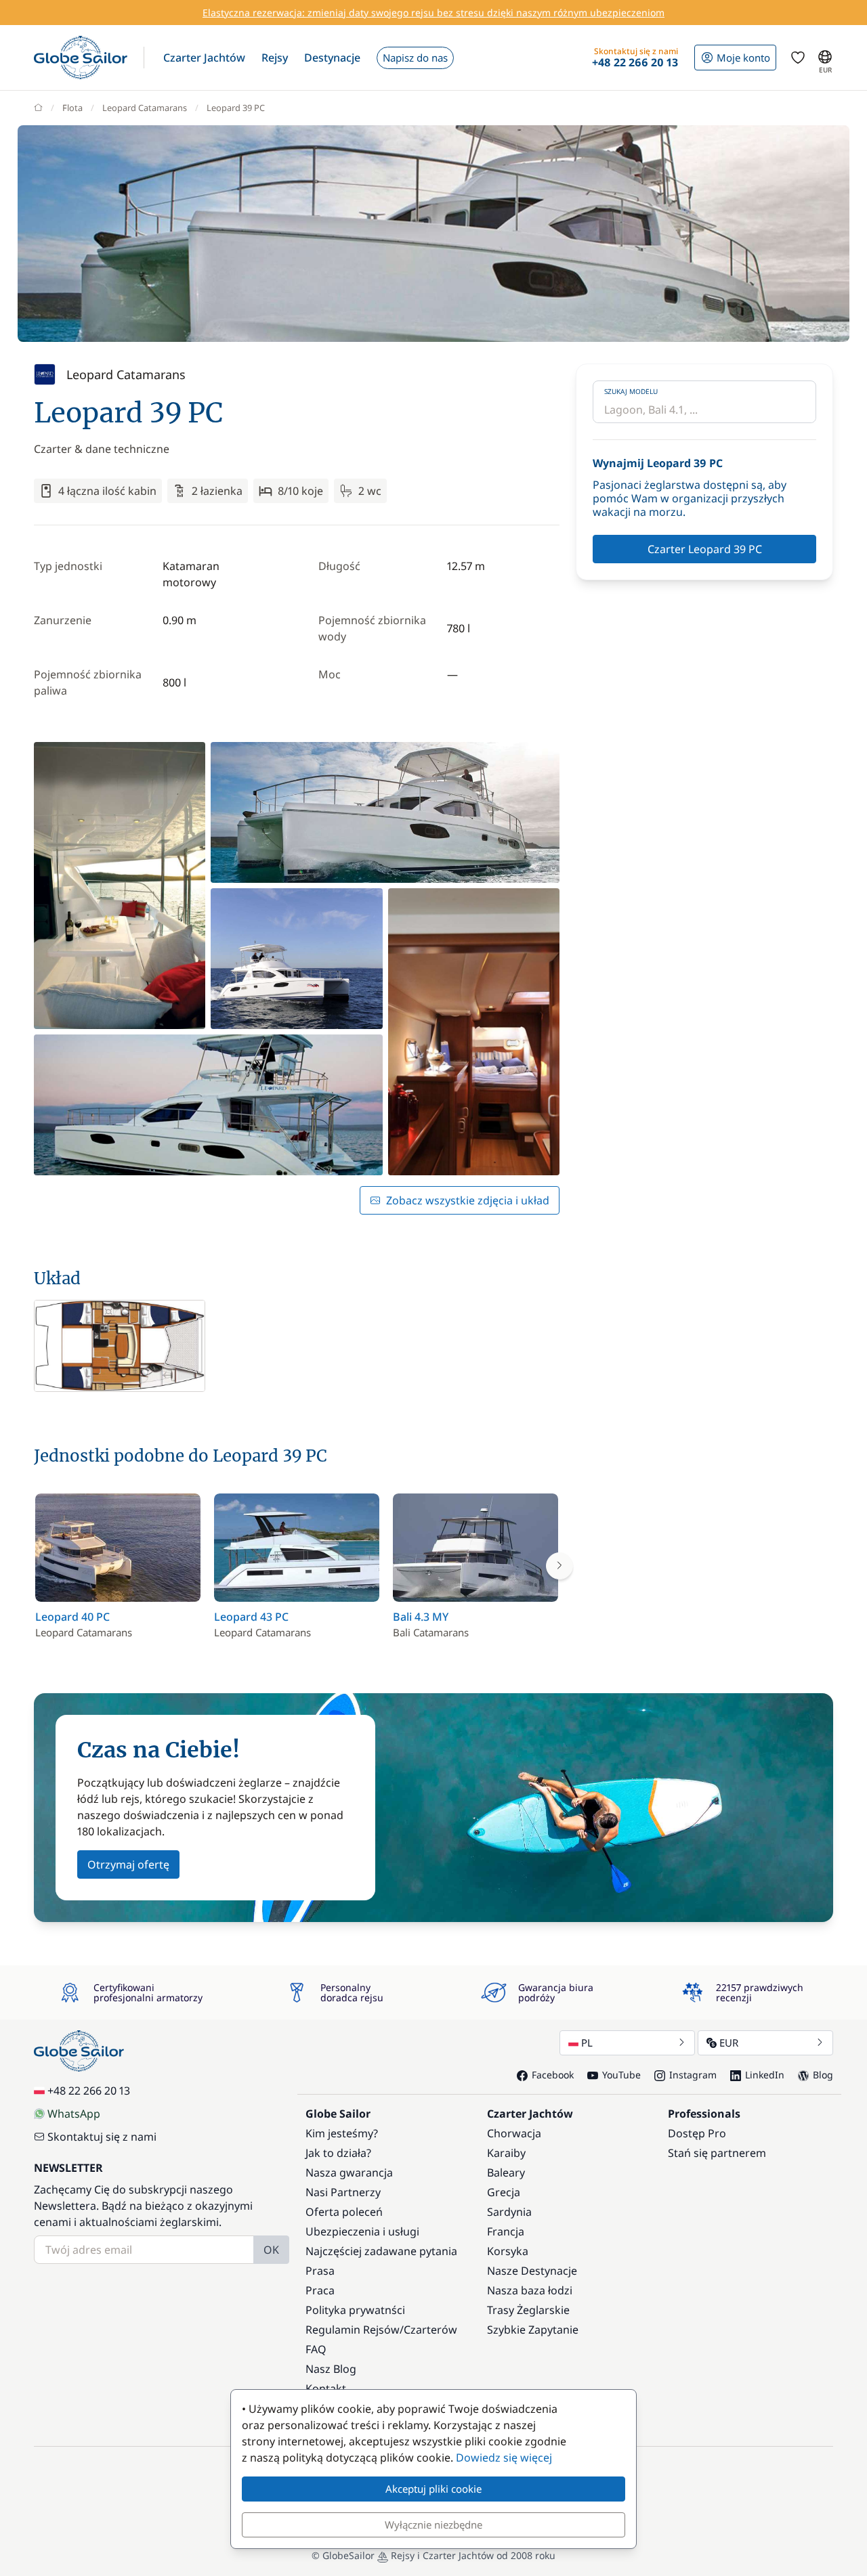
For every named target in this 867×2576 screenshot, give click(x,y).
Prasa (320, 2271)
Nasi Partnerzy (343, 2192)
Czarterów (430, 2330)
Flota (72, 108)
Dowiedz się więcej (504, 2458)
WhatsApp (74, 2114)
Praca (320, 2290)
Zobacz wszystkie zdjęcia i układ (468, 1200)
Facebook (553, 2075)
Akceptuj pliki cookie (433, 2489)
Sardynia (509, 2212)
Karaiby (506, 2153)
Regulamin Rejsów (353, 2330)
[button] (204, 58)
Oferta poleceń (344, 2212)
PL (587, 2043)
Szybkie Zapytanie (533, 2330)
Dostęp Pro (697, 2133)
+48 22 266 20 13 (89, 2091)
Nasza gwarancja (349, 2173)
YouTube (621, 2075)
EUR (729, 2043)
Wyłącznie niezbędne (433, 2525)
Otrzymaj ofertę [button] (128, 1864)
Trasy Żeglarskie (528, 2310)
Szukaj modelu (631, 391)
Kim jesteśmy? (342, 2133)
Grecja (504, 2192)
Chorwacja (514, 2133)
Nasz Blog (331, 2369)
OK (271, 2250)
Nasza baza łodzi (530, 2290)
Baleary (506, 2173)
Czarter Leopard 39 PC (705, 549)
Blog (823, 2075)
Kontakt (326, 2388)
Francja (506, 2231)
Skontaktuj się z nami (102, 2137)
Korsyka (508, 2251)
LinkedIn (765, 2075)
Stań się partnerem (717, 2153)
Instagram (693, 2075)
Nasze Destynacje (532, 2271)
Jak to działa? (338, 2153)
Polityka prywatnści (355, 2310)
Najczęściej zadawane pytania (381, 2251)
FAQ (316, 2349)
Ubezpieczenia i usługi (362, 2231)
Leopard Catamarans (145, 108)
